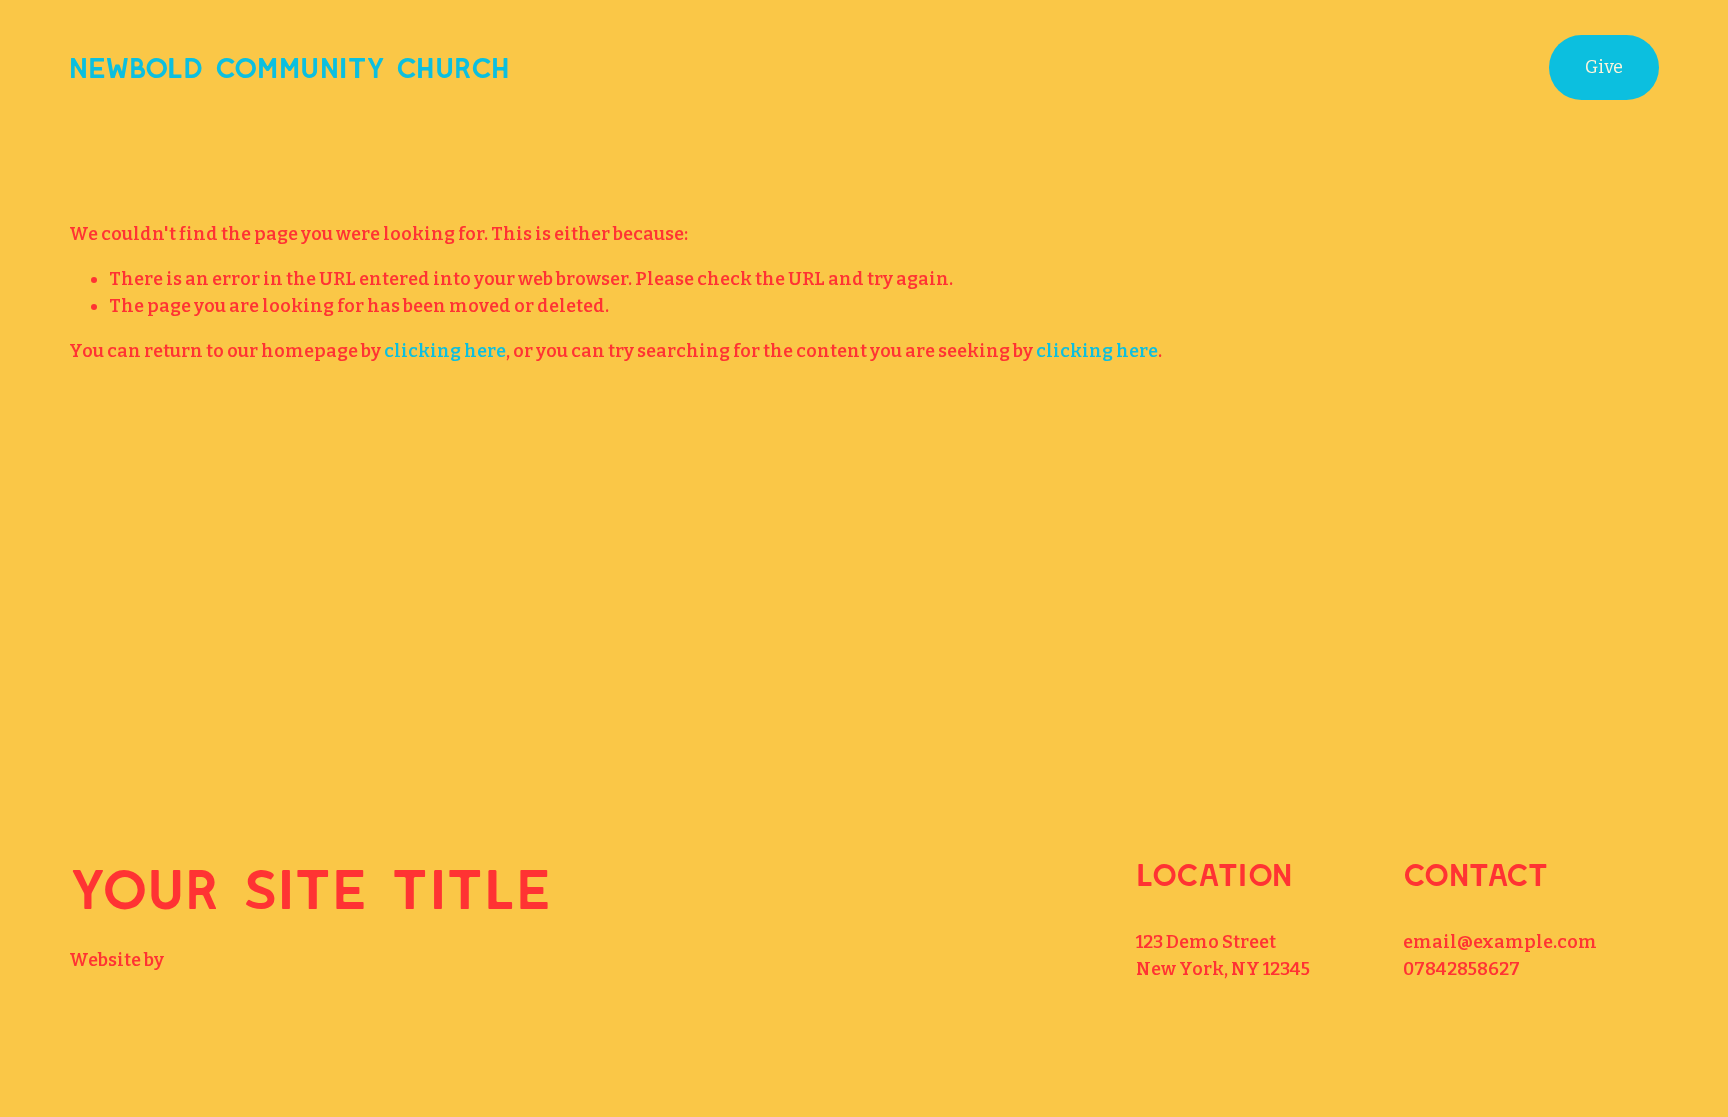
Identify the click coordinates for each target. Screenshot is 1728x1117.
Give (1604, 67)
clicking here (445, 351)
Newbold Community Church (288, 67)
